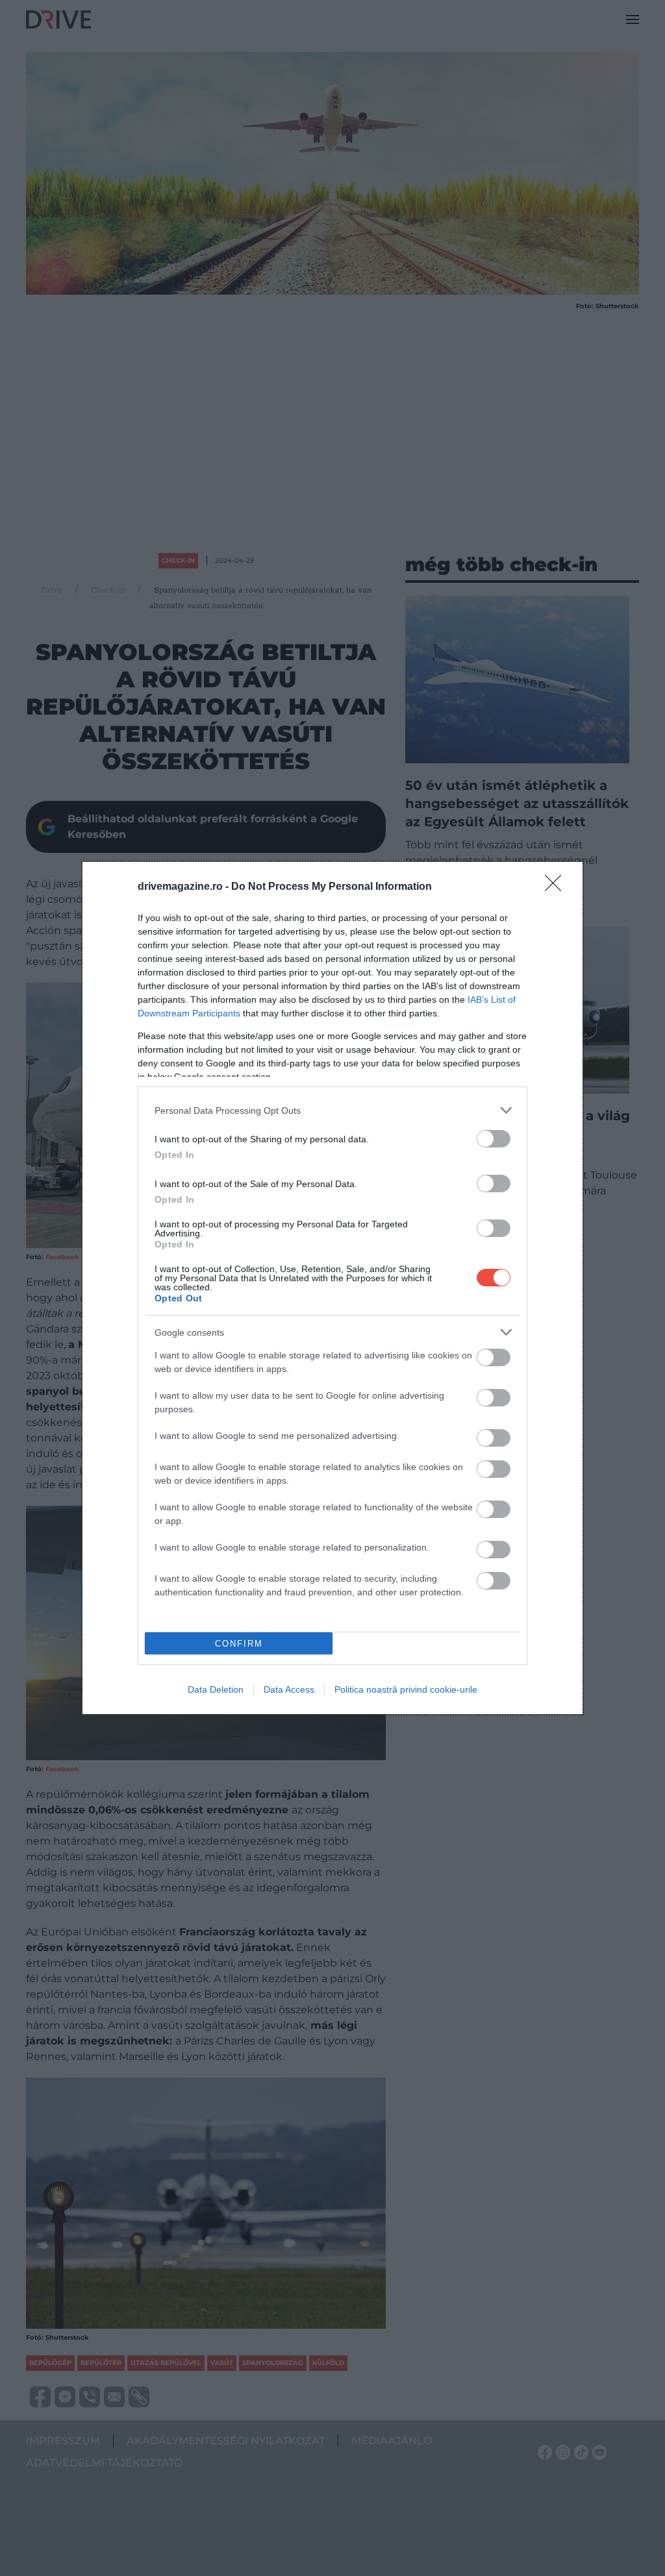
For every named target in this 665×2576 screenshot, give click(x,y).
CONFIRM (239, 1644)
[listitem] (332, 1110)
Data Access (289, 1689)
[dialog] (332, 1288)
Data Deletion (216, 1689)
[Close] (557, 887)
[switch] (494, 1139)
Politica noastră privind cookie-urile (406, 1689)
